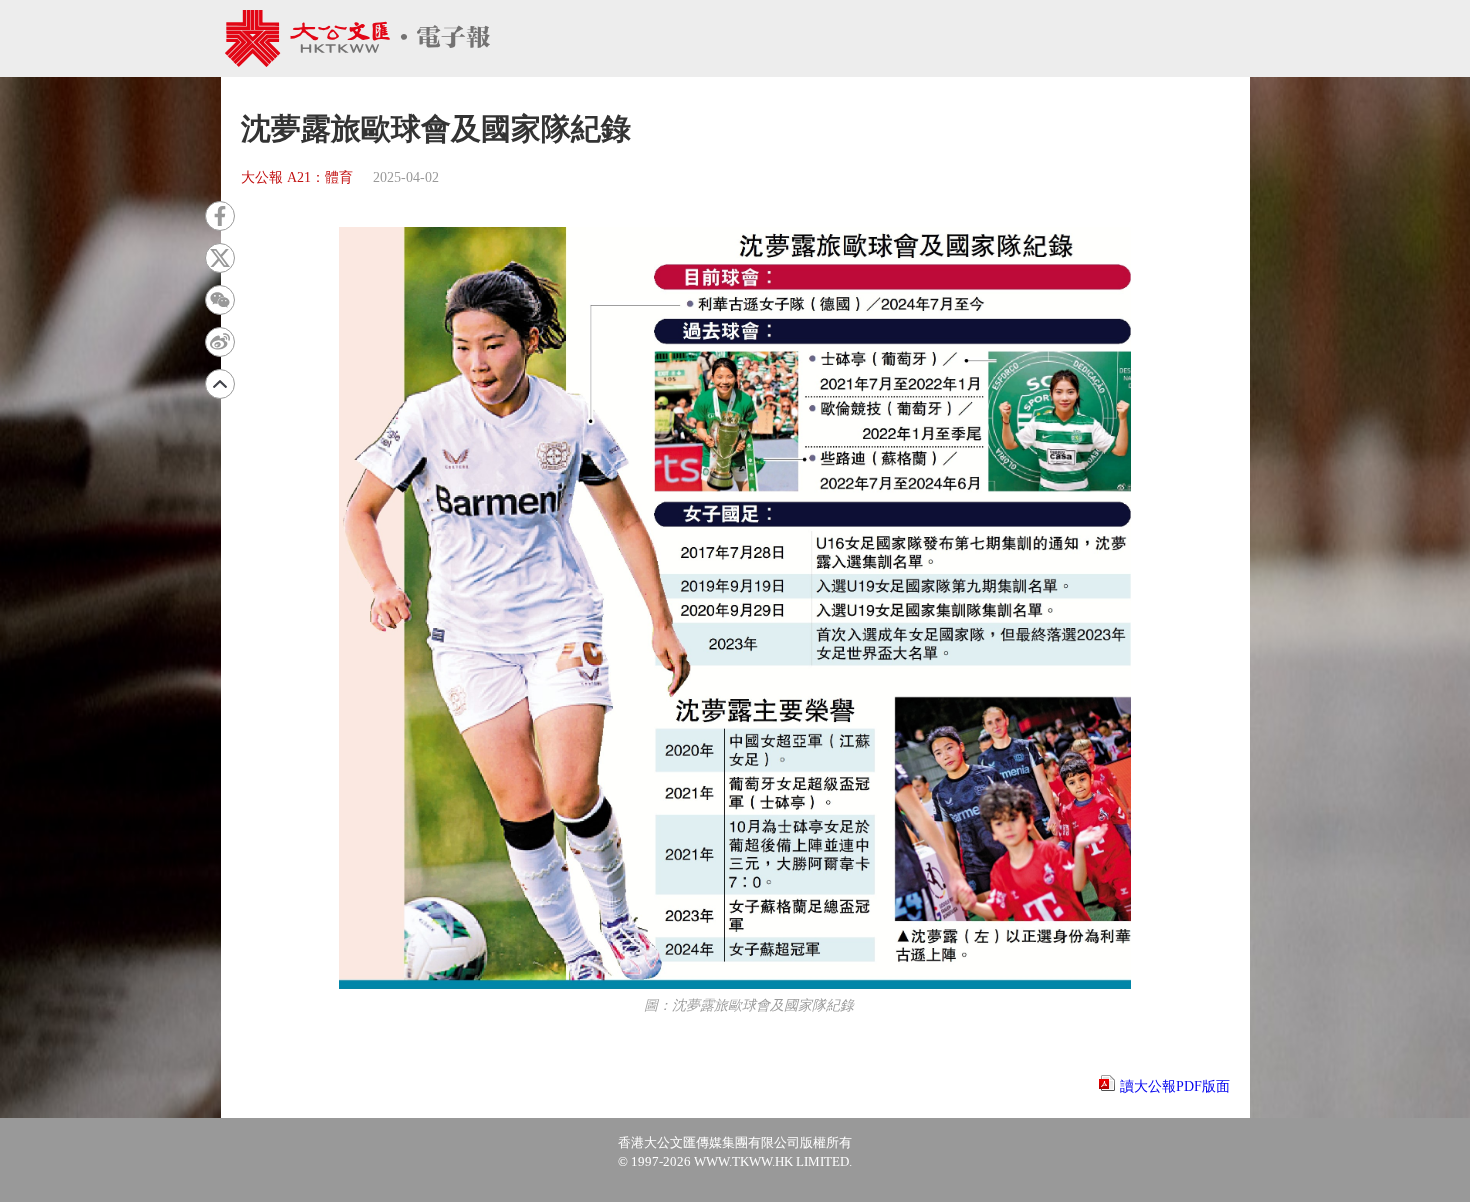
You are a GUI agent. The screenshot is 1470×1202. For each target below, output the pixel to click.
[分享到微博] (220, 342)
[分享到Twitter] (220, 258)
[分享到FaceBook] (220, 216)
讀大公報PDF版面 (1175, 1086)
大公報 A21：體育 (297, 177)
